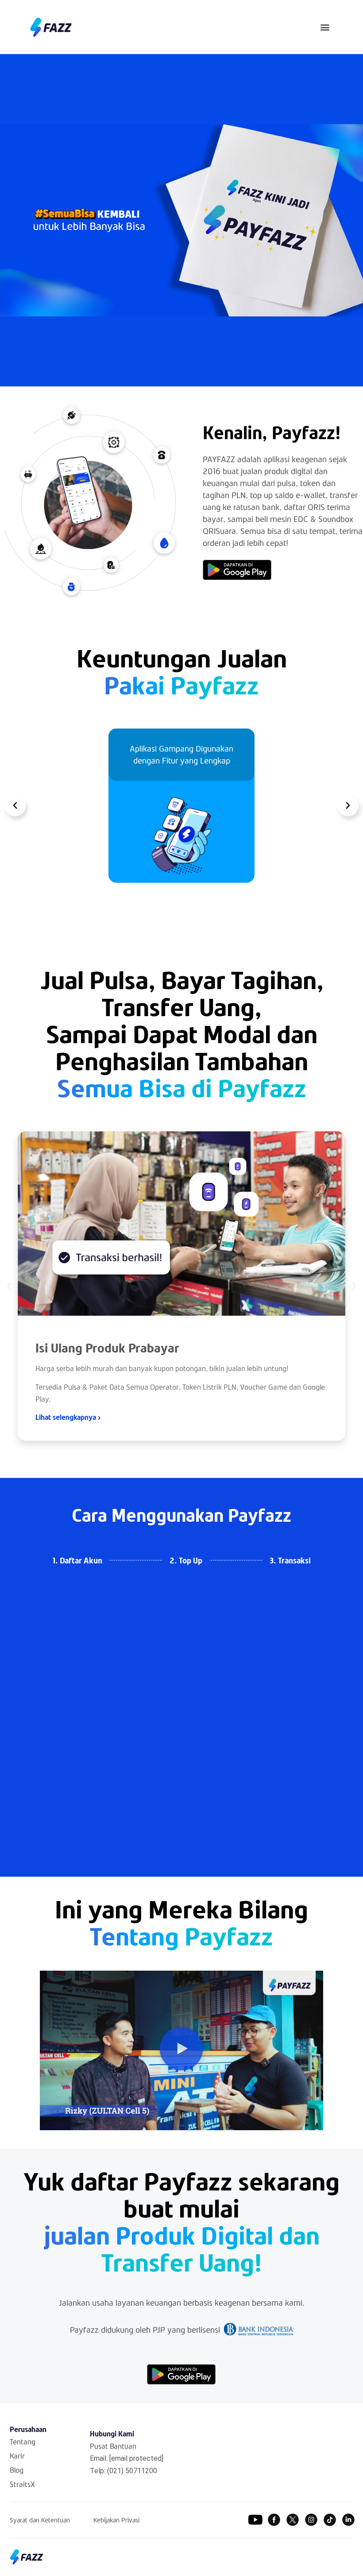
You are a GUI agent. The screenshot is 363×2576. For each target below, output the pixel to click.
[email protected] (136, 2458)
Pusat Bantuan (113, 2446)
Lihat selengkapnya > (68, 1417)
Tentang (23, 2442)
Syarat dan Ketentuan (40, 2520)
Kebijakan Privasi (116, 2520)
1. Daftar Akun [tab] (77, 1560)
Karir (17, 2456)
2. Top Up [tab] (186, 1560)
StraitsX (22, 2484)
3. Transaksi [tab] (290, 1560)
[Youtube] (255, 2520)
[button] (325, 27)
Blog (17, 2470)
